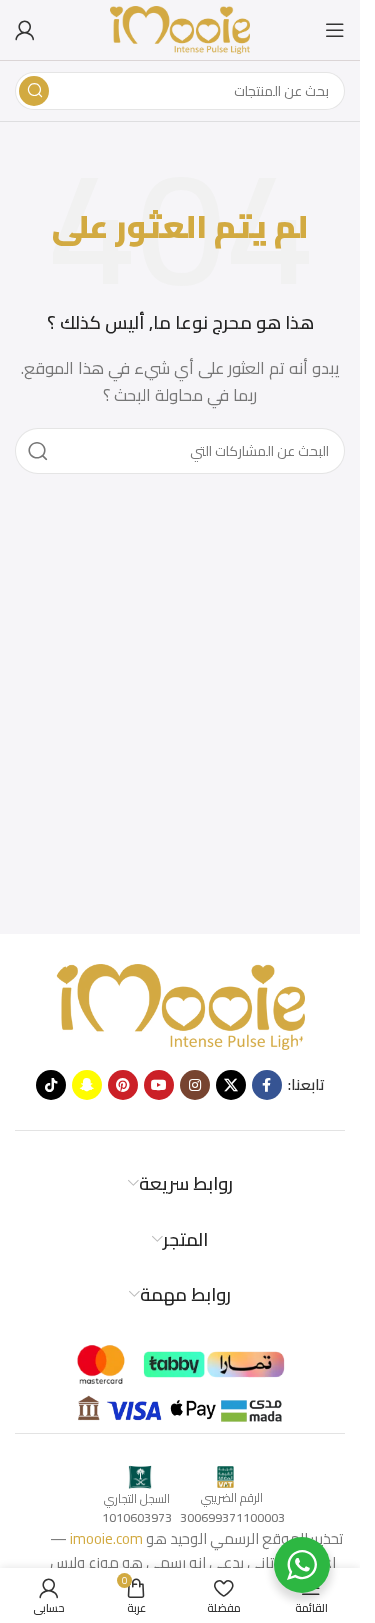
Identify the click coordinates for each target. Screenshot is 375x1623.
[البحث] (34, 91)
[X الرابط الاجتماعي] (231, 1085)
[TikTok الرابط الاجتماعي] (51, 1085)
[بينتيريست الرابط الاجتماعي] (123, 1085)
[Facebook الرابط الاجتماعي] (267, 1085)
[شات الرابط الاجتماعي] (87, 1085)
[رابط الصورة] (180, 1005)
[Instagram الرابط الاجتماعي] (195, 1085)
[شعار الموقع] (180, 28)
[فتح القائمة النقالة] (335, 30)
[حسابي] (25, 30)
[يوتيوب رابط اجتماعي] (159, 1085)
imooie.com (106, 1538)
